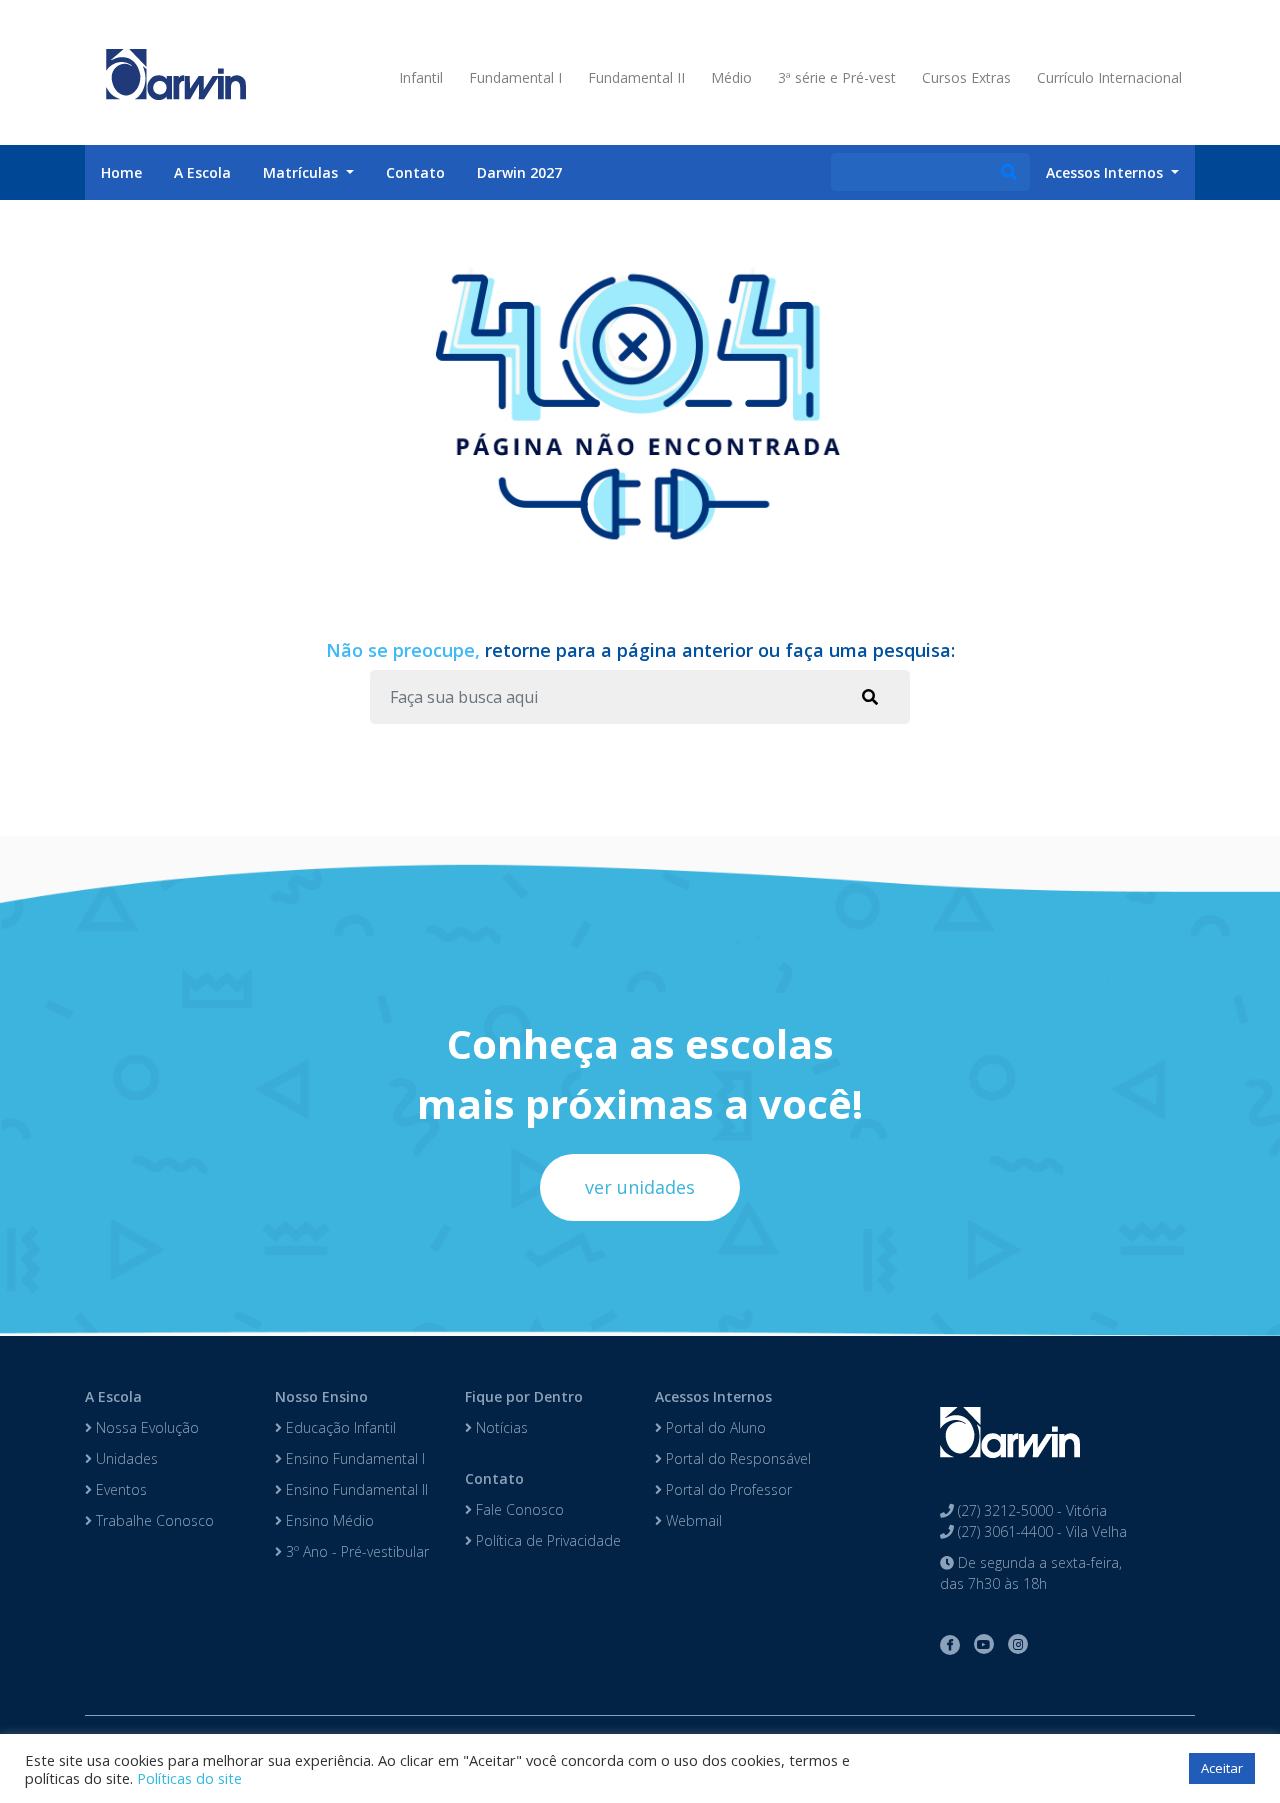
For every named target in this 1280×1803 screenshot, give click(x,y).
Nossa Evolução (145, 1427)
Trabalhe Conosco (153, 1520)
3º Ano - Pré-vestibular (355, 1551)
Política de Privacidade (546, 1540)
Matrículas (302, 172)
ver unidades (640, 1187)
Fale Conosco (518, 1509)
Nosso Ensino (321, 1396)
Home (121, 172)
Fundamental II (636, 77)
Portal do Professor (727, 1489)
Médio (731, 77)
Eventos (119, 1489)
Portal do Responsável (736, 1458)
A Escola (202, 172)
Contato (415, 172)
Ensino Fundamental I (353, 1458)
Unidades (125, 1458)
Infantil (421, 77)
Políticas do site (189, 1778)
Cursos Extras (966, 77)
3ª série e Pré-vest (837, 77)
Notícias (500, 1427)
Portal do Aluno (714, 1427)
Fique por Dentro (524, 1396)
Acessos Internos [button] (1106, 172)
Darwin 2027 (519, 172)
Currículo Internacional (1109, 77)
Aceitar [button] (1222, 1768)
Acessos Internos (713, 1396)
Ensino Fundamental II (355, 1489)
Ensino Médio (328, 1520)
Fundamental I (515, 77)
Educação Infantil (339, 1427)
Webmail (692, 1520)
